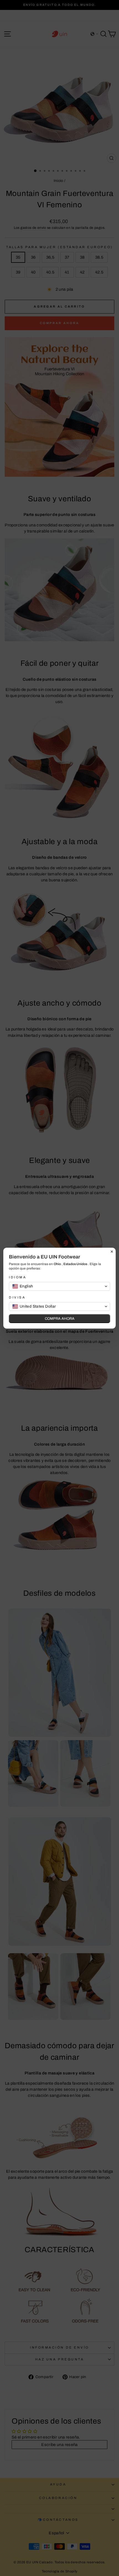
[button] (59, 1286)
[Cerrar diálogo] (112, 1252)
